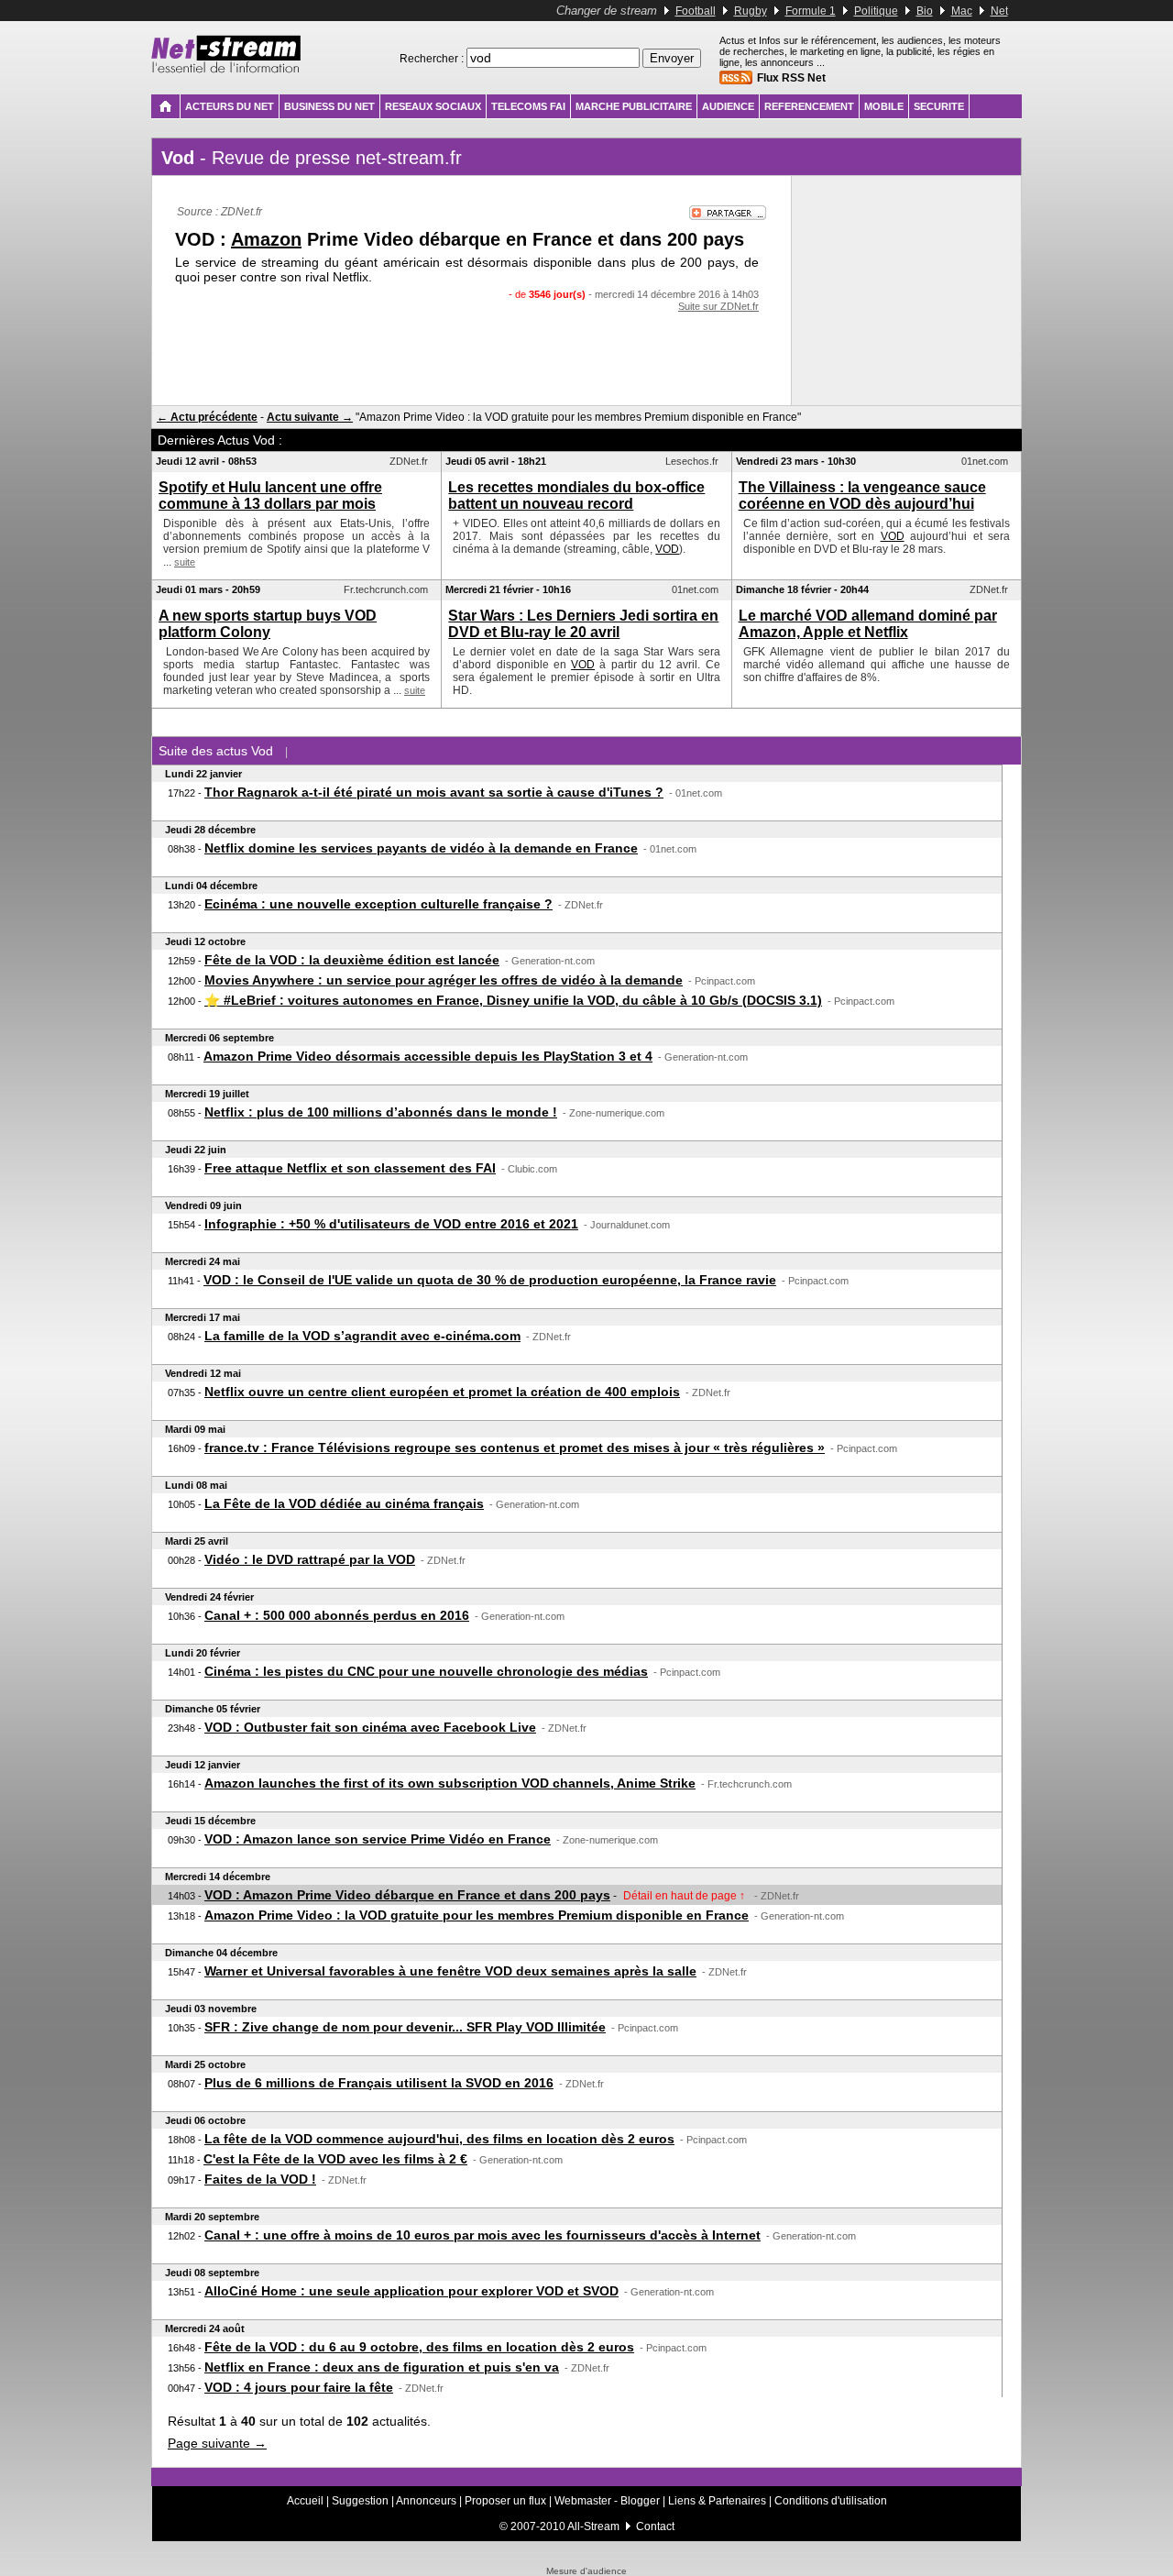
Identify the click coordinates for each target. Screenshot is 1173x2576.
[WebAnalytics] (586, 2563)
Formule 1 (811, 11)
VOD (667, 549)
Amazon (266, 239)
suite (185, 562)
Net (999, 11)
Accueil (305, 2501)
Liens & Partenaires (717, 2501)
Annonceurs (426, 2501)
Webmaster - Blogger (608, 2501)
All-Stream (593, 2526)
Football (696, 11)
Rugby (751, 11)
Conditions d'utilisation (831, 2501)
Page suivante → (217, 2443)
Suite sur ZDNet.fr (718, 306)
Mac (962, 11)
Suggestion (360, 2501)
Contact (655, 2526)
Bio (925, 11)
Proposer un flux (505, 2501)
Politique (876, 11)
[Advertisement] (472, 348)
